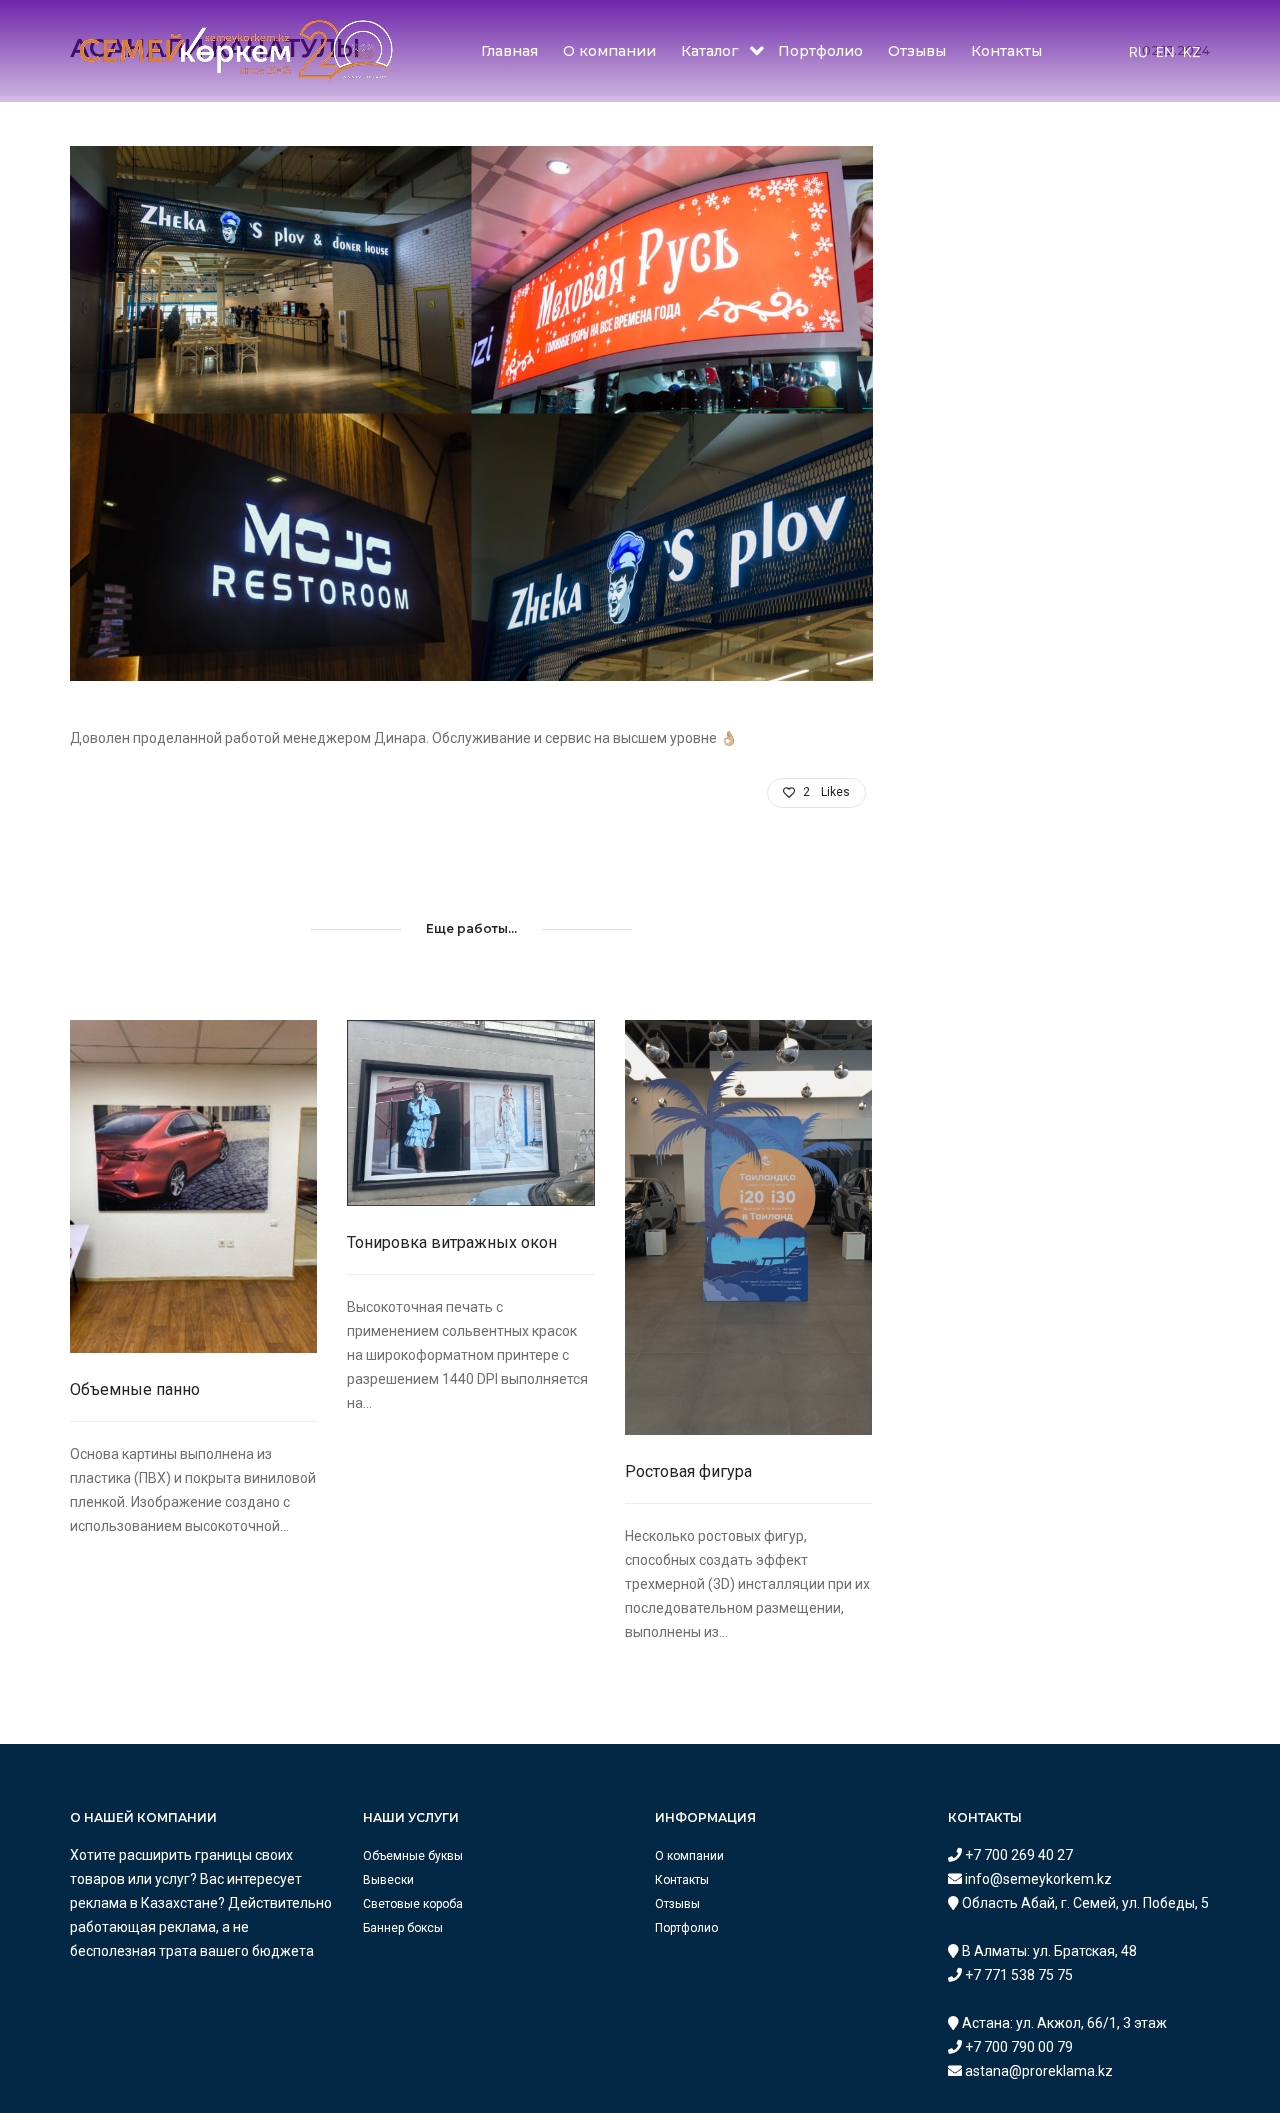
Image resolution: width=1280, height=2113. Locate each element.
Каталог (709, 51)
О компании (609, 51)
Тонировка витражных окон (452, 1242)
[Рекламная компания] (236, 50)
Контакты (1006, 51)
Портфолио (820, 51)
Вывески (388, 1880)
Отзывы (917, 51)
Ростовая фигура (688, 1471)
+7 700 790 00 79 (1017, 2047)
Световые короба (413, 1904)
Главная (509, 51)
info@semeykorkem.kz (1037, 1879)
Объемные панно (135, 1389)
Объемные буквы (413, 1856)
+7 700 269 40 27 (1017, 1855)
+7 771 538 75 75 (1017, 1975)
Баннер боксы (403, 1928)
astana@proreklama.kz (1037, 2071)
